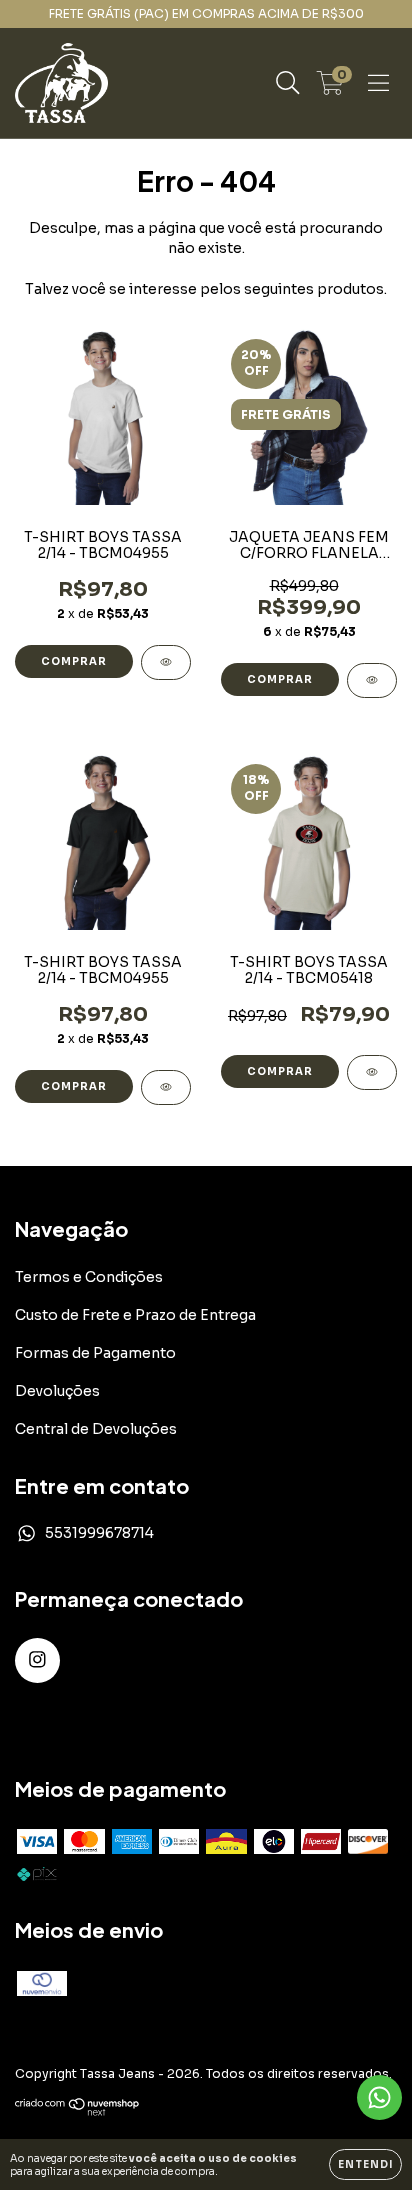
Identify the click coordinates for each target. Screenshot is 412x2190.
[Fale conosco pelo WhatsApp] (379, 2097)
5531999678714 (99, 1533)
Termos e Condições (89, 1277)
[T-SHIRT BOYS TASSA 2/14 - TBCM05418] (372, 1072)
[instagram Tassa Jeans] (37, 1660)
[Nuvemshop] (77, 2111)
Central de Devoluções (96, 1429)
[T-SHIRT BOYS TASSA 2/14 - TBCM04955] (166, 662)
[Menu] (378, 83)
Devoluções (57, 1391)
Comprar (74, 661)
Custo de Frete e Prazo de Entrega (135, 1315)
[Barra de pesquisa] (288, 83)
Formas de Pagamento (95, 1353)
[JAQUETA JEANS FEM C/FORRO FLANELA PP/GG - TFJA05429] (372, 680)
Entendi (365, 2164)
